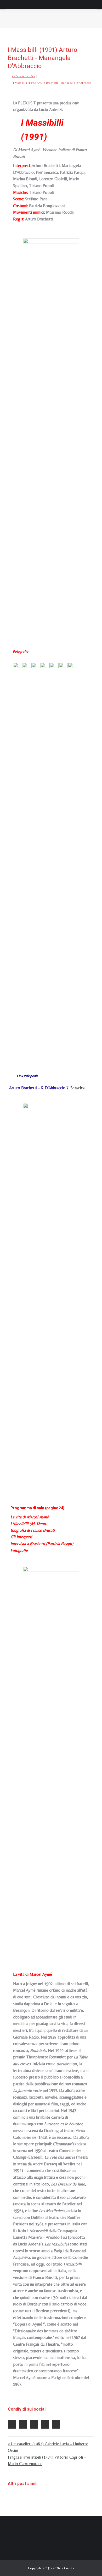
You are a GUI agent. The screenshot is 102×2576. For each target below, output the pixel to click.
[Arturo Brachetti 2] (36, 858)
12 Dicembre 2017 (23, 76)
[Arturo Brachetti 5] (54, 858)
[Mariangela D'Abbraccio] (63, 858)
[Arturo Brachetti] (18, 858)
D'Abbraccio (55, 1088)
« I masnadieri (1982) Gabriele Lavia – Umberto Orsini (48, 2447)
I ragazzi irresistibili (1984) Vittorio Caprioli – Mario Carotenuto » (47, 2461)
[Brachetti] (51, 1762)
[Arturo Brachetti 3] (45, 858)
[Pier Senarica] (72, 858)
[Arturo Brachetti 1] (27, 858)
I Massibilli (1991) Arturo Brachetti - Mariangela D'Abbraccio (52, 83)
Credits (69, 2568)
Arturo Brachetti (24, 1088)
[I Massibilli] (51, 434)
